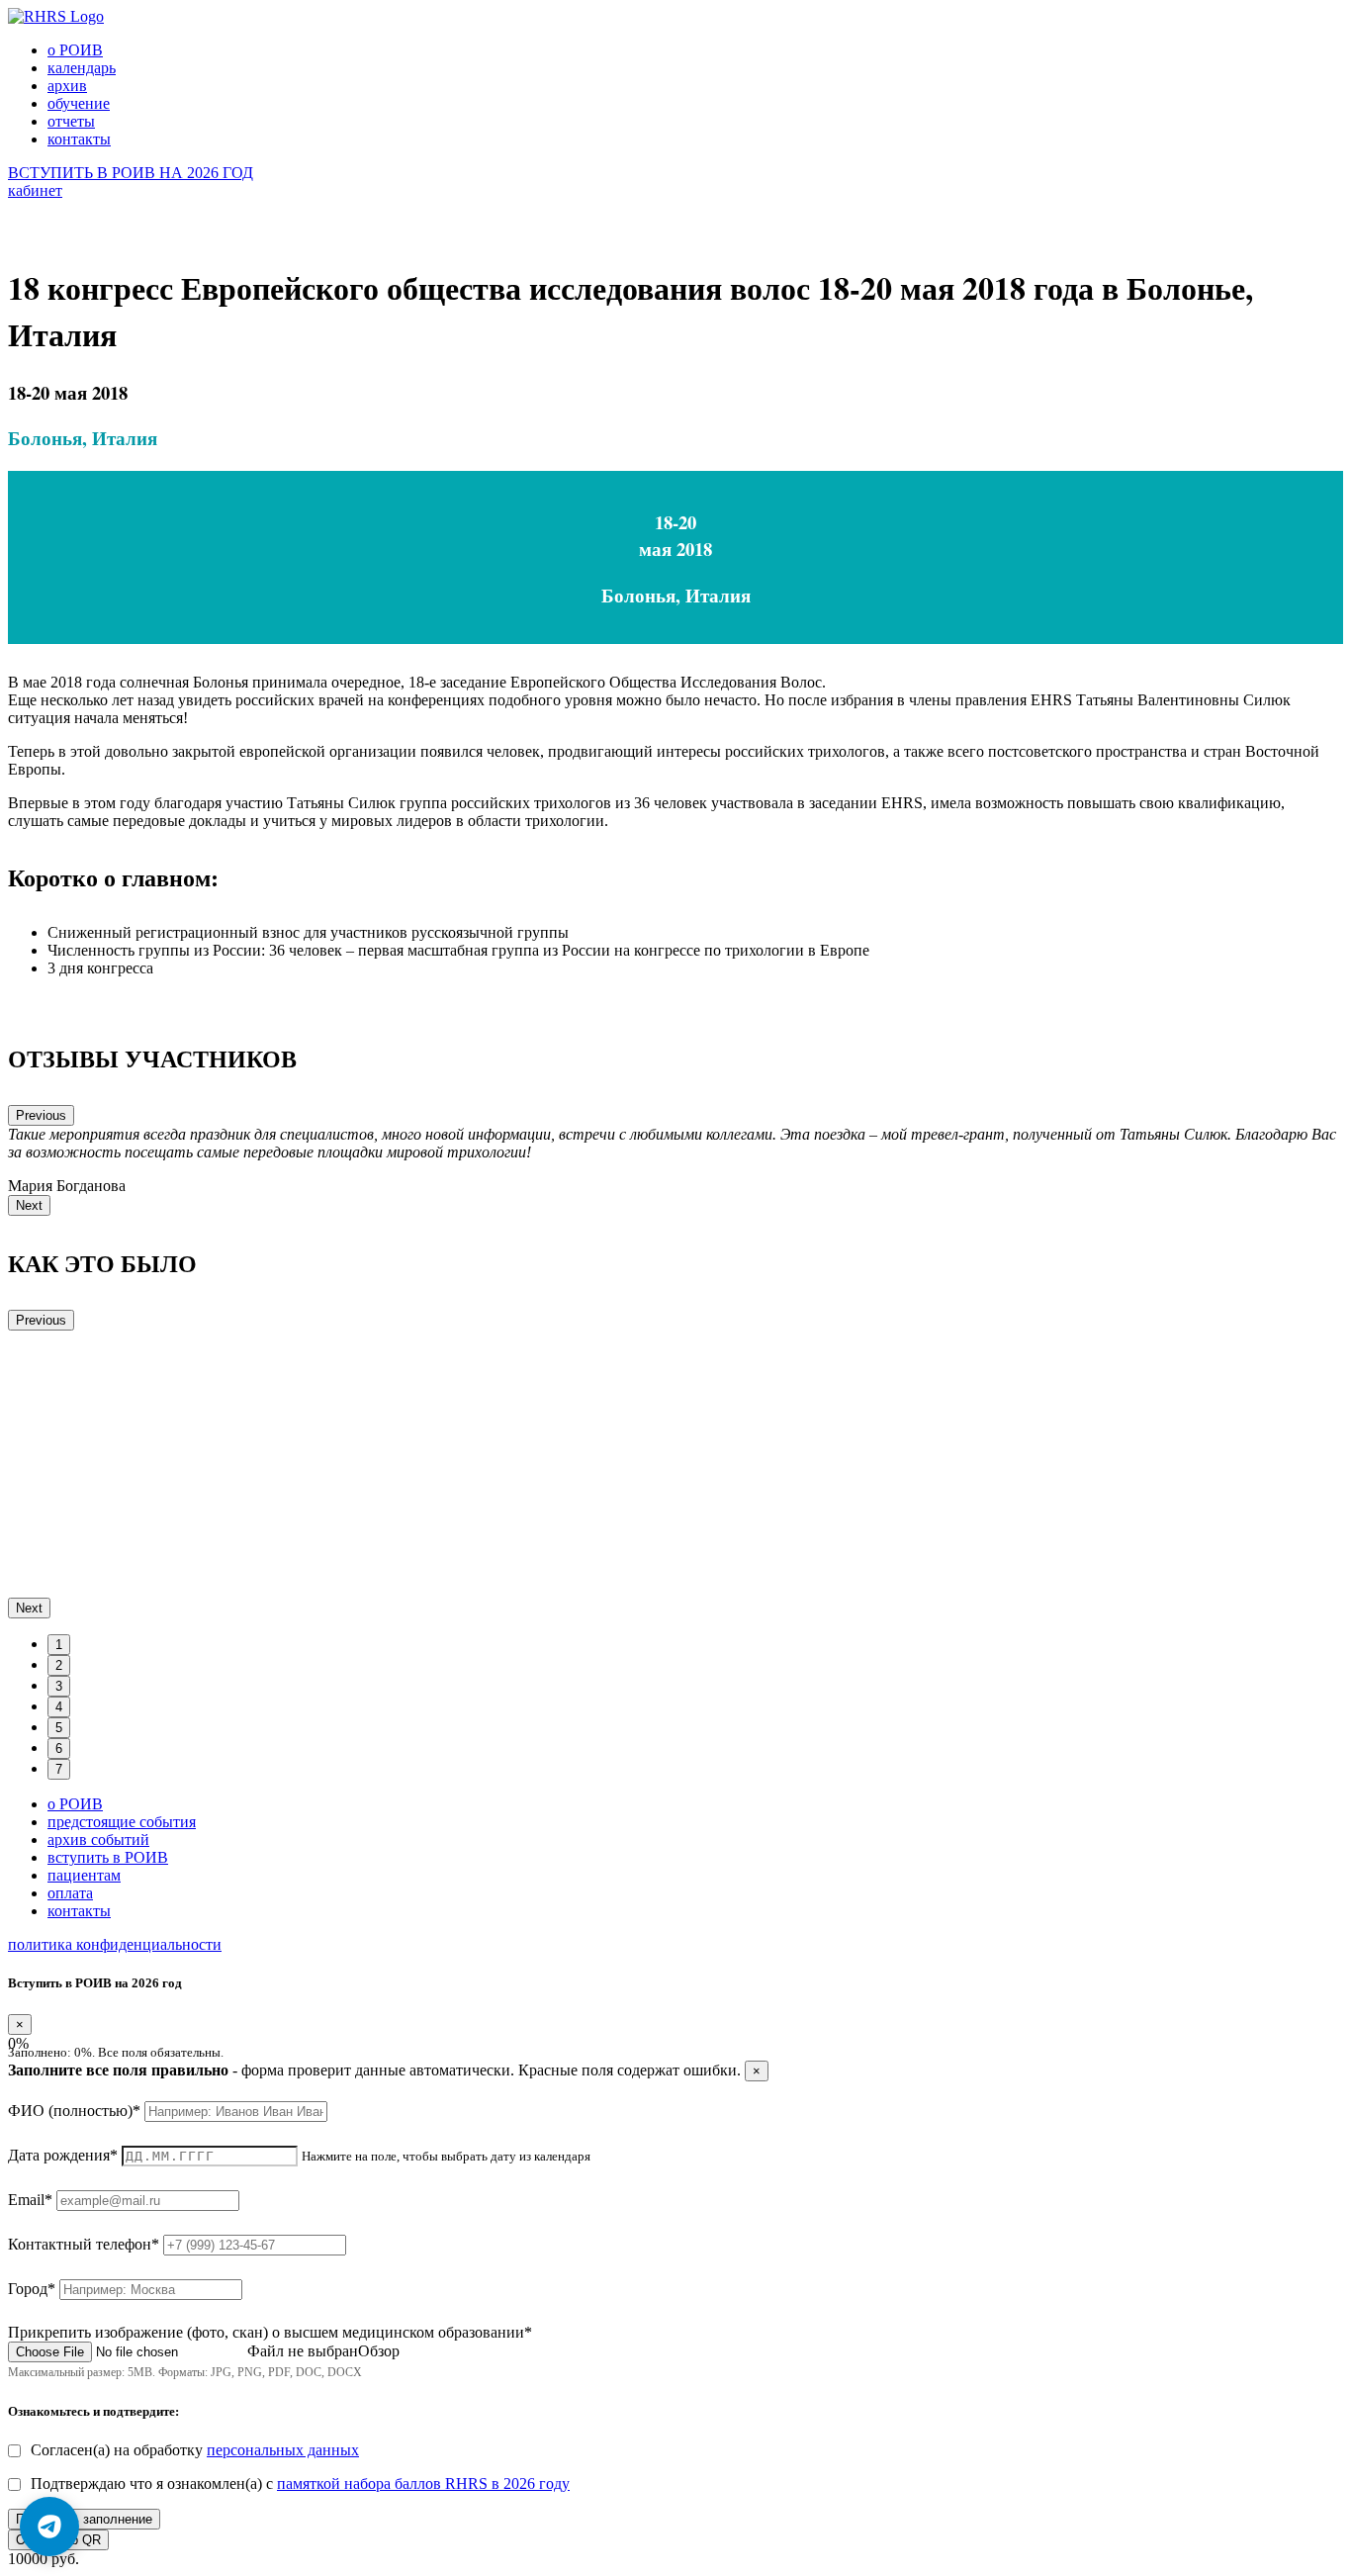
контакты (79, 1911)
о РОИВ (75, 1804)
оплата (70, 1893)
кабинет (35, 190)
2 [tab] (59, 1665)
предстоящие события (122, 1822)
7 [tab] (59, 1769)
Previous (41, 1115)
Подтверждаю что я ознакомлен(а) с (300, 2484)
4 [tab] (59, 1707)
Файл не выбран (303, 2351)
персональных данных (283, 2450)
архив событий (98, 1840)
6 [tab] (59, 1748)
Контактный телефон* (84, 2244)
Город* (32, 2289)
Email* (30, 2200)
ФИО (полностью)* (74, 2111)
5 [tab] (59, 1728)
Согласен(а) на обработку (195, 2450)
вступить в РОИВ (108, 1857)
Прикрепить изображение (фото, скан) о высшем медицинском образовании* (270, 2332)
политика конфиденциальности (115, 1944)
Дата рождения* (63, 2155)
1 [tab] (59, 1645)
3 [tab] (59, 1686)
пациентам (84, 1875)
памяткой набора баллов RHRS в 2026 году (423, 2484)
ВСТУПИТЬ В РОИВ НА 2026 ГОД (131, 173)
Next (29, 1205)
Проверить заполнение (84, 2519)
